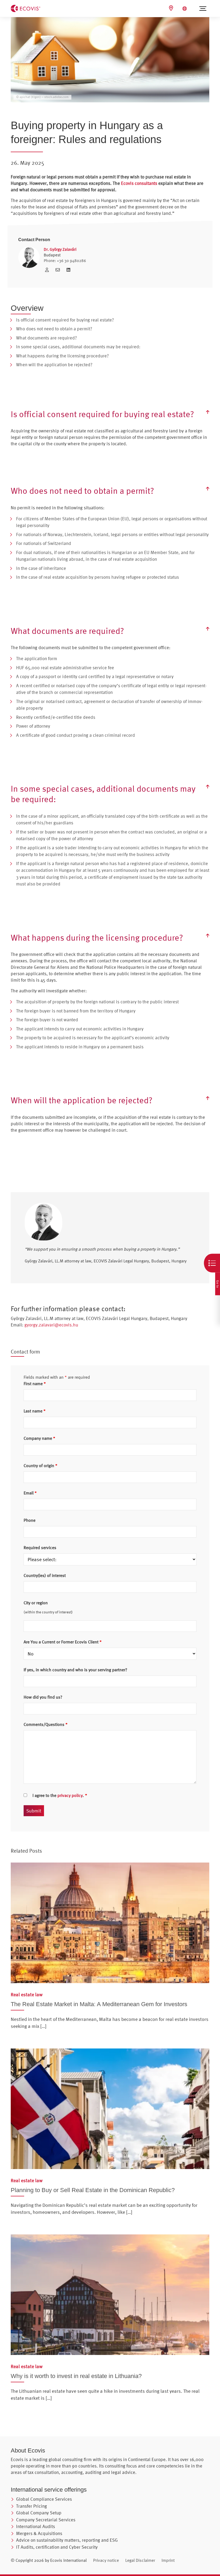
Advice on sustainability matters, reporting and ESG (67, 2540)
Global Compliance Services (44, 2499)
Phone (30, 1520)
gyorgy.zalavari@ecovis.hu (51, 1325)
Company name (39, 1438)
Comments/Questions (46, 1724)
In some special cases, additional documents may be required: (78, 347)
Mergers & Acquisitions (39, 2533)
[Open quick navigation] (212, 1263)
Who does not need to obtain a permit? (54, 329)
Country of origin (41, 1465)
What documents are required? (46, 338)
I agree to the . (60, 1795)
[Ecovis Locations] (172, 8)
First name (35, 1384)
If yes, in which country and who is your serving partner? (75, 1670)
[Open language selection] (185, 9)
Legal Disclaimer (140, 2560)
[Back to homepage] (25, 8)
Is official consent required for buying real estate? (65, 320)
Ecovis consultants (139, 183)
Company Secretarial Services (46, 2520)
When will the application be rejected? (54, 364)
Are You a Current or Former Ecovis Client (63, 1642)
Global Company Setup (39, 2513)
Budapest (52, 255)
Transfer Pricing (32, 2506)
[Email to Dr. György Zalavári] (59, 270)
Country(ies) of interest (45, 1575)
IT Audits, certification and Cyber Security (57, 2547)
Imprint (168, 2560)
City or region (36, 1603)
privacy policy (70, 1795)
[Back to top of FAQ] (208, 412)
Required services (40, 1547)
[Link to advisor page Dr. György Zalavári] (48, 270)
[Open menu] (203, 9)
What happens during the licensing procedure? (62, 356)
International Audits (36, 2526)
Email (30, 1493)
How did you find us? (43, 1697)
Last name (35, 1411)
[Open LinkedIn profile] (68, 270)
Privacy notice (106, 2560)
